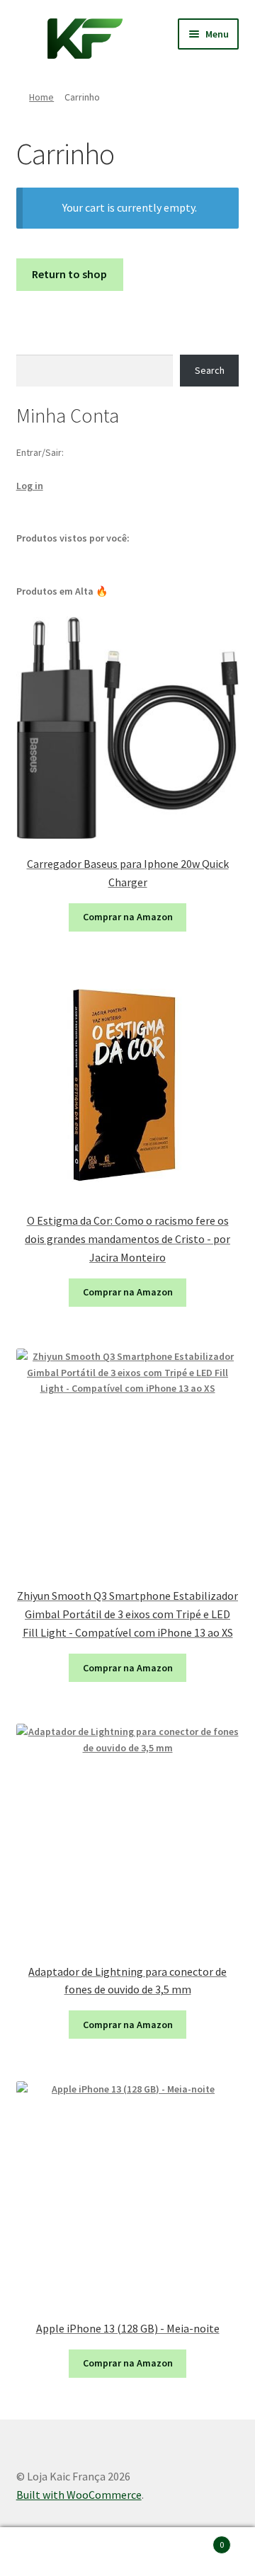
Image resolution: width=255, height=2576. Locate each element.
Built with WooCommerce (79, 2495)
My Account (42, 2552)
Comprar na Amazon (128, 917)
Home (41, 97)
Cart (197, 2540)
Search (210, 370)
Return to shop (69, 274)
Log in (30, 486)
